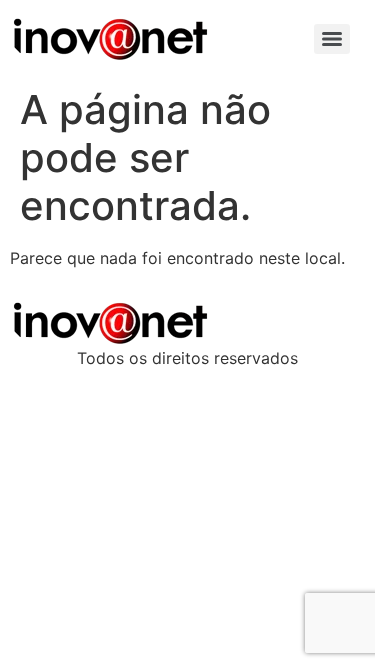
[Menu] (332, 39)
